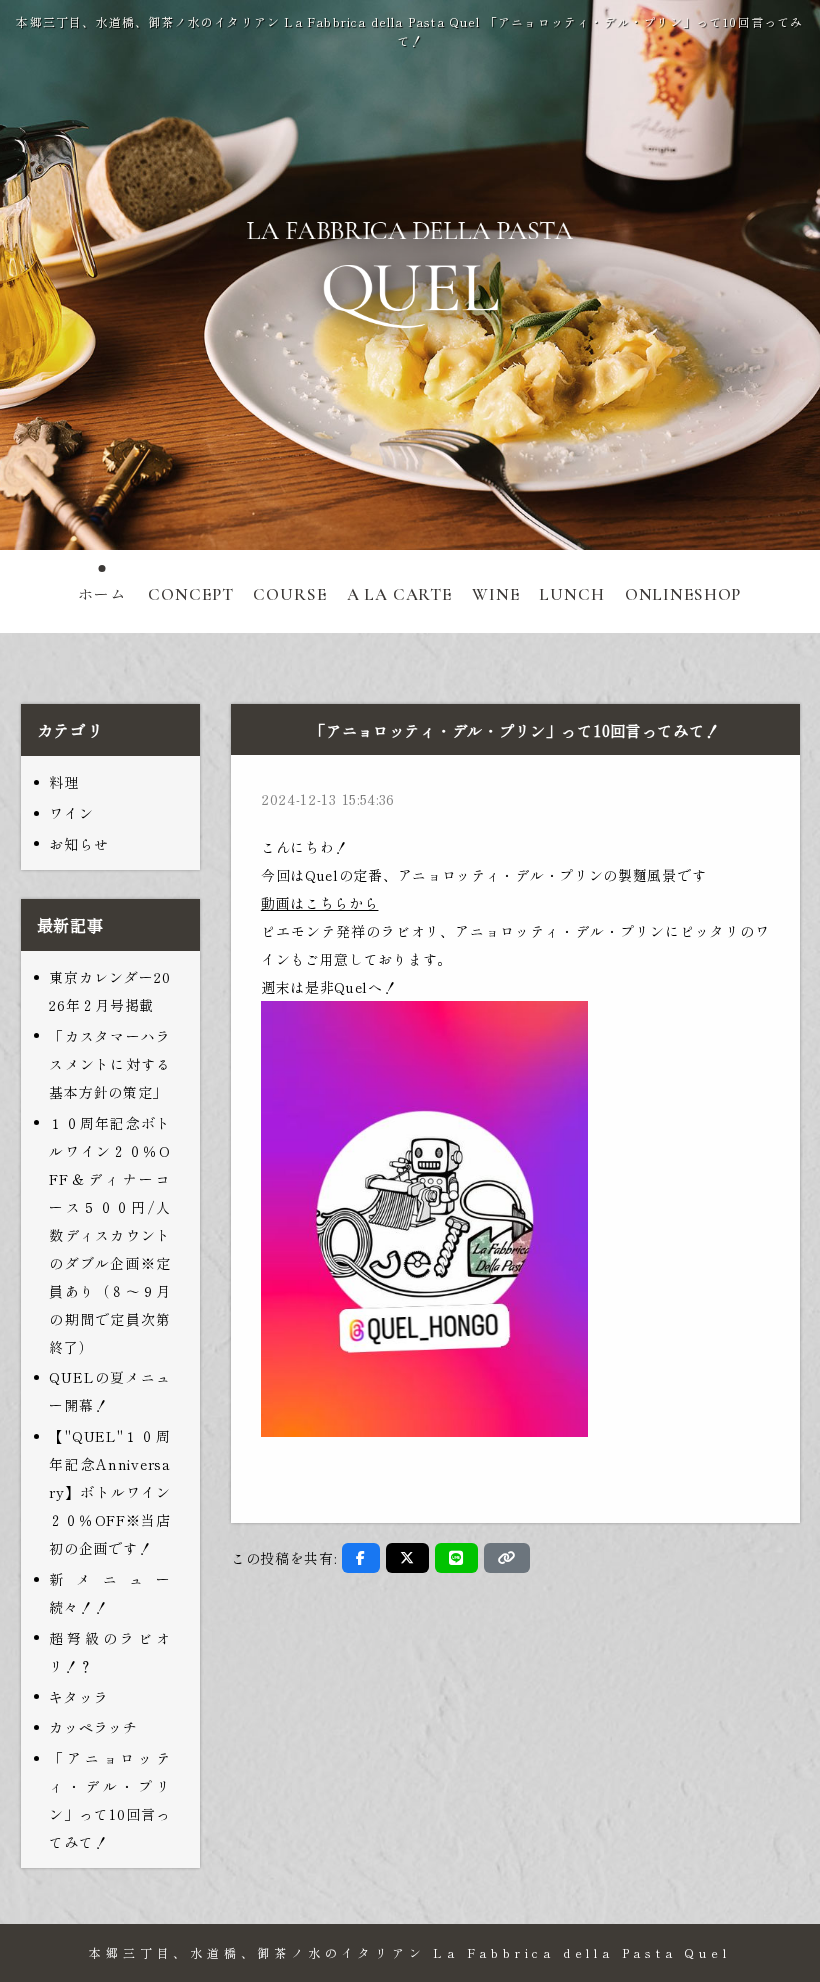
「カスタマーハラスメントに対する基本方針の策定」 (109, 1064)
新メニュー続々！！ (109, 1593)
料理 (63, 782)
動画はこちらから (320, 903)
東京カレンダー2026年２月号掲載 (109, 991)
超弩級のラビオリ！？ (109, 1652)
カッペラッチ (93, 1727)
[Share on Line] (456, 1558)
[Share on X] (407, 1558)
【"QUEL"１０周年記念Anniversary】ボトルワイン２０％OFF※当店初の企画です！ (109, 1492)
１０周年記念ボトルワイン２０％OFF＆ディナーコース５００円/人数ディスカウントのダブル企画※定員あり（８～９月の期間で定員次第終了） (109, 1235)
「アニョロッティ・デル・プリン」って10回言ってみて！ (109, 1800)
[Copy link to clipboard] (507, 1558)
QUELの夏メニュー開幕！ (109, 1391)
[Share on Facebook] (361, 1558)
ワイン (71, 813)
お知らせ (78, 844)
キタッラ (78, 1697)
